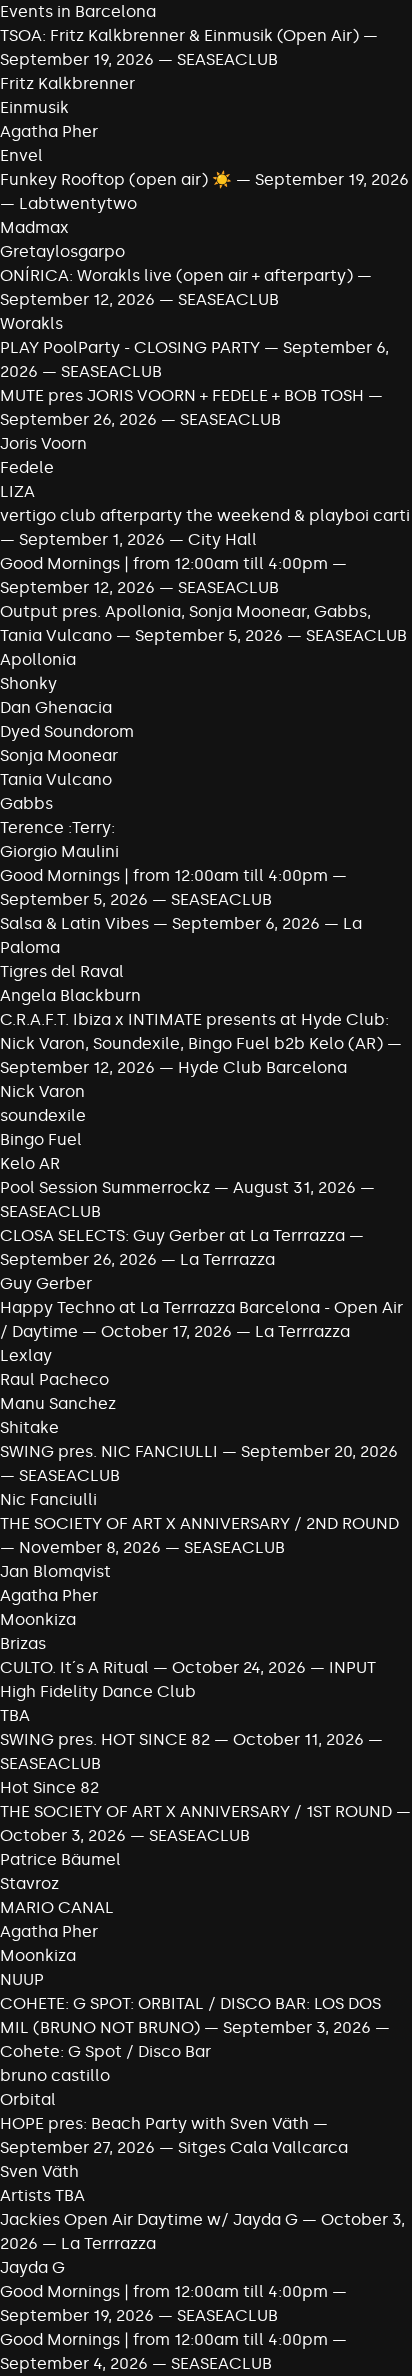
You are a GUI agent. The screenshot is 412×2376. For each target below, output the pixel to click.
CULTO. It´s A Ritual (74, 1667)
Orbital (28, 2099)
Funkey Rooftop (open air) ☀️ (116, 179)
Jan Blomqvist (55, 1571)
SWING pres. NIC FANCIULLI (109, 1451)
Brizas (23, 1643)
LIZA (17, 491)
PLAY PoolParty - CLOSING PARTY (130, 347)
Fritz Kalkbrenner (67, 83)
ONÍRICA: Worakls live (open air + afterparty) (176, 275)
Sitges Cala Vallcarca (263, 2147)
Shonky (28, 683)
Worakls (31, 323)
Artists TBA (42, 2195)
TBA (15, 1715)
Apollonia (38, 659)
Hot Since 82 (49, 1787)
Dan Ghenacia (56, 707)
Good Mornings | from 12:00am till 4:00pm (166, 563)
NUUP (22, 1979)
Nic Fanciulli (48, 1499)
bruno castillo (55, 2075)
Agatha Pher (49, 131)
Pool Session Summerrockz (105, 1187)
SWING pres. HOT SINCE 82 (105, 1739)
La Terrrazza (227, 1259)
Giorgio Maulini (59, 851)
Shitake (29, 1427)
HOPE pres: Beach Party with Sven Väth (154, 2123)
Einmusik (34, 107)
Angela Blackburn (70, 995)
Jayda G (32, 2267)
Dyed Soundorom (67, 731)
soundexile (43, 1115)
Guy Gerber (46, 1283)
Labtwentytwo (78, 203)
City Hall (222, 539)
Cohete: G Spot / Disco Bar (105, 2051)
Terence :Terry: (57, 827)
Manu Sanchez (58, 1403)
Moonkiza (38, 1619)
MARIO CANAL (57, 1907)
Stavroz (29, 1883)
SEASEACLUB (227, 59)
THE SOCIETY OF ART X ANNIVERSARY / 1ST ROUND (198, 1811)
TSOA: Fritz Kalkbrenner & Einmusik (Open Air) (179, 35)
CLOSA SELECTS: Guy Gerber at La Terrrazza (172, 1235)
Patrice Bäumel (60, 1859)
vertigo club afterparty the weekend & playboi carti (205, 515)
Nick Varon (42, 1091)
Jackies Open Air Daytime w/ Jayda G (149, 2219)
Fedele (27, 467)
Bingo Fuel (41, 1139)
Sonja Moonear (59, 755)
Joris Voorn (43, 443)
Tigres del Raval (62, 971)
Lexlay (26, 1355)
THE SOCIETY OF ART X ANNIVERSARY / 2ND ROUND (199, 1523)
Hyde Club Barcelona (262, 1067)
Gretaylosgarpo (62, 251)
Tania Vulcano (56, 779)
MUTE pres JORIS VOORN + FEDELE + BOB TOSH (182, 395)
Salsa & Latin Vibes (74, 923)
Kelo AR (30, 1163)
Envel (21, 155)
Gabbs (26, 803)
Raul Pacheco (54, 1379)
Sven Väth (39, 2171)
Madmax (34, 227)
